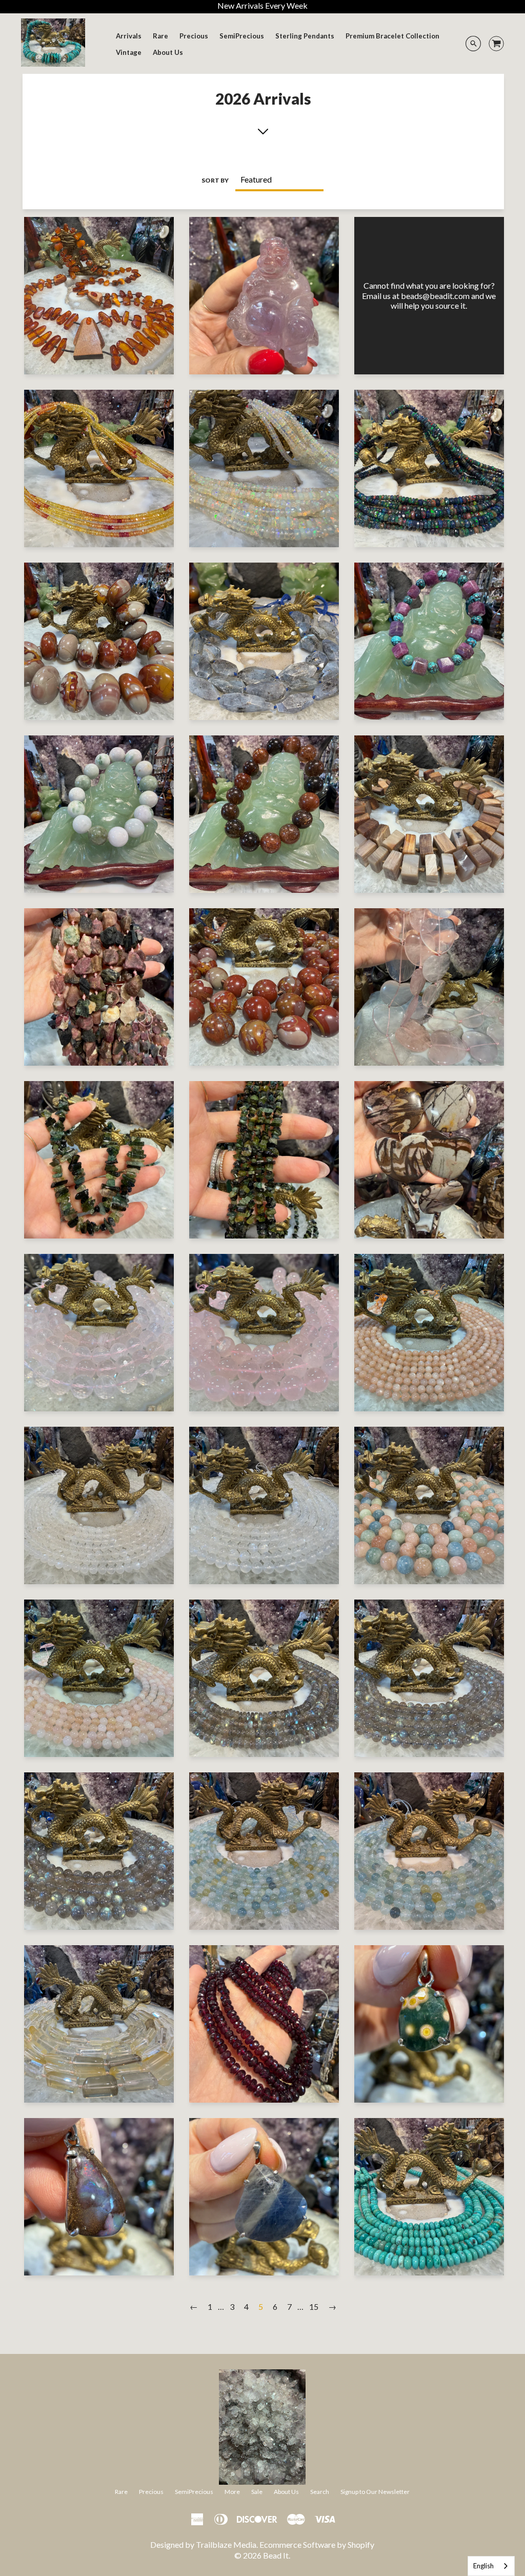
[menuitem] (129, 36)
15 (314, 2307)
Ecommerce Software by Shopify (317, 2544)
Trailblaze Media (226, 2544)
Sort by (215, 180)
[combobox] (491, 2566)
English (483, 2566)
